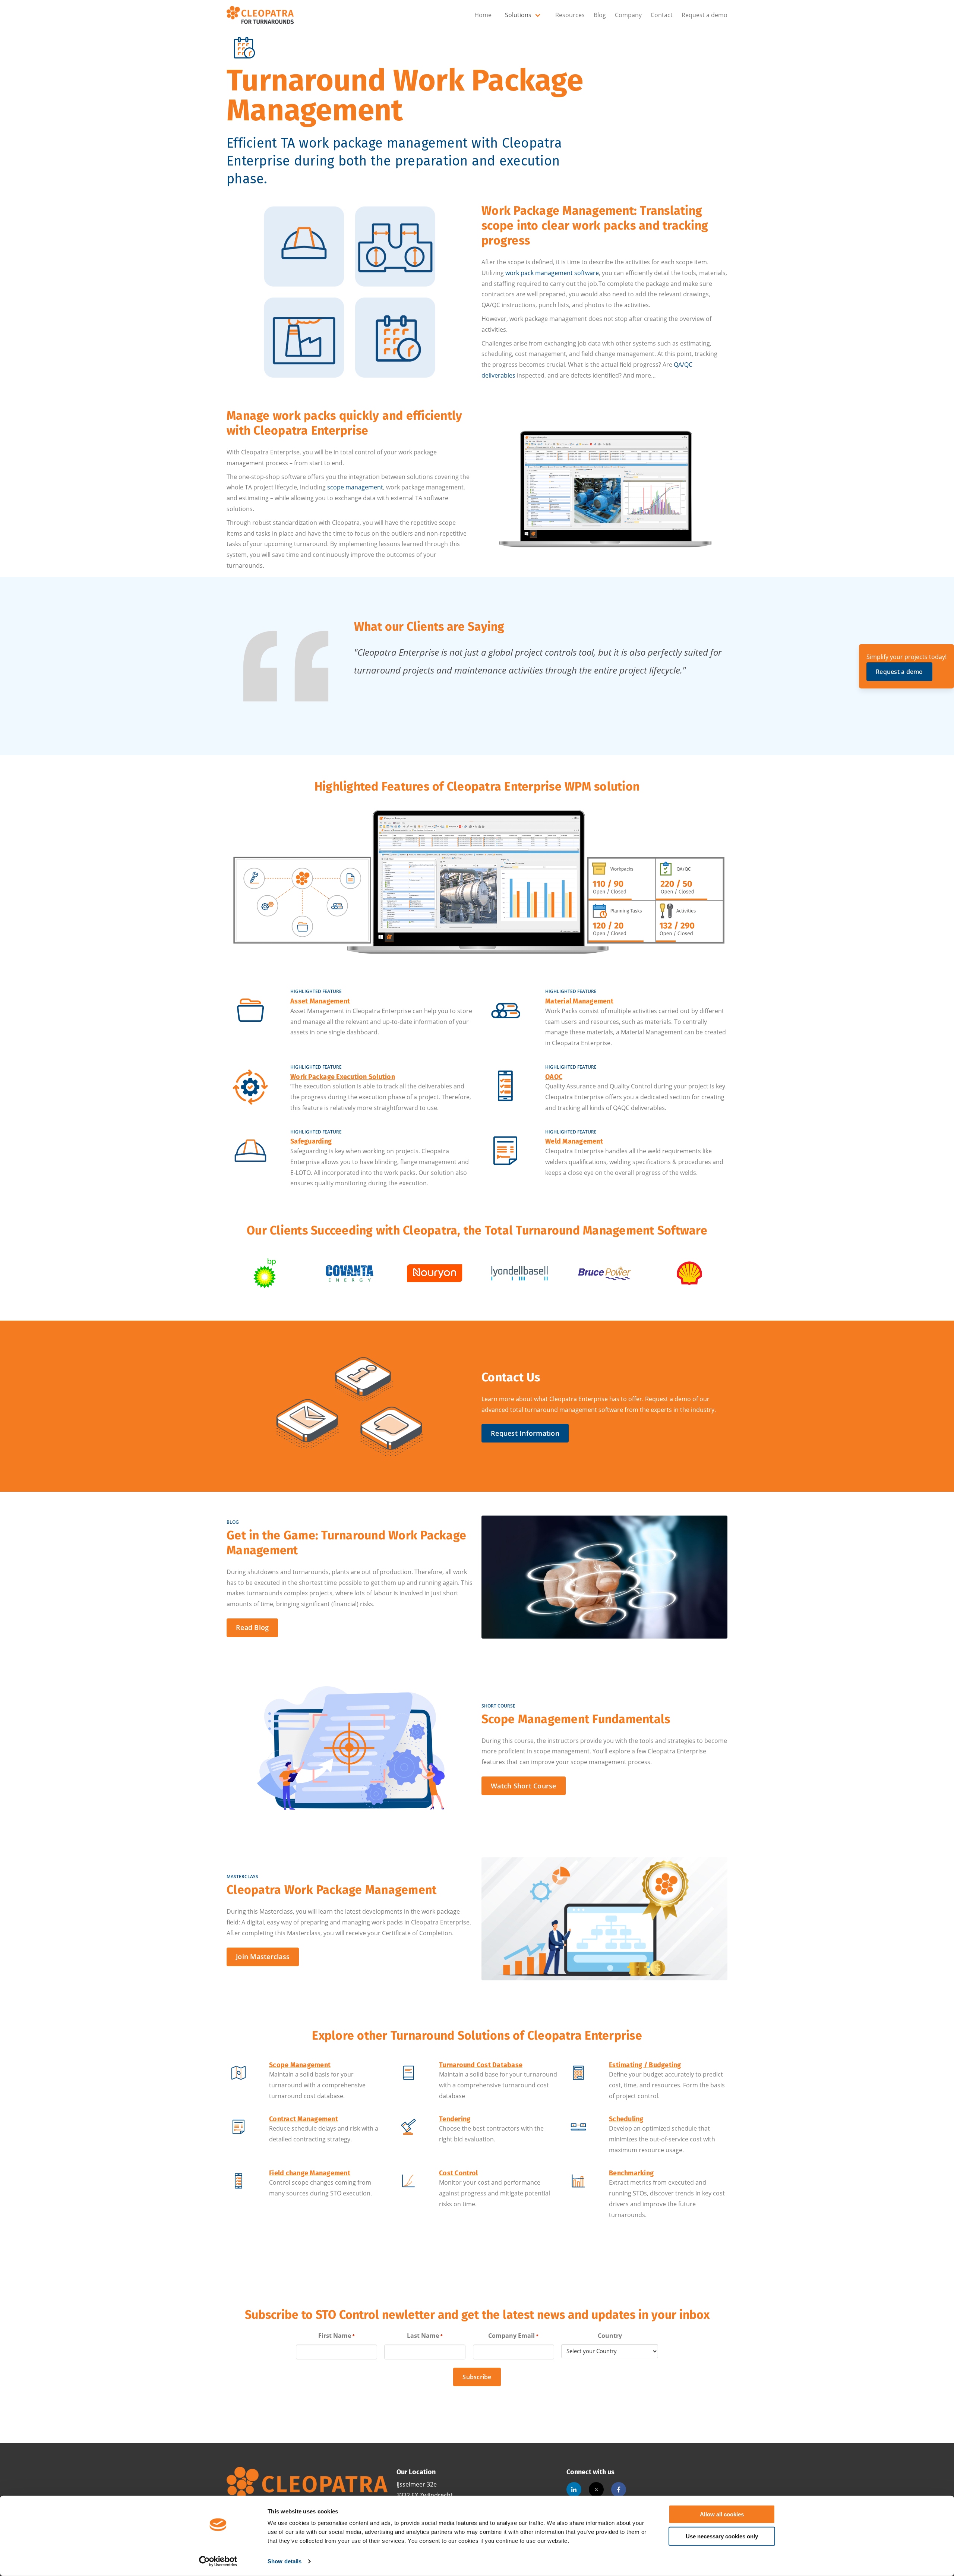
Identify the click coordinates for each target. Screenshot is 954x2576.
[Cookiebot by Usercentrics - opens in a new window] (218, 2561)
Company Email (513, 2336)
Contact (662, 15)
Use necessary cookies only (722, 2536)
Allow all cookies (722, 2514)
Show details (285, 2561)
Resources (570, 15)
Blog (600, 15)
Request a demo (705, 15)
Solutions (518, 15)
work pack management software (552, 273)
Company (628, 15)
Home (483, 15)
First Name (337, 2336)
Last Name (425, 2336)
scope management (355, 487)
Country (610, 2336)
